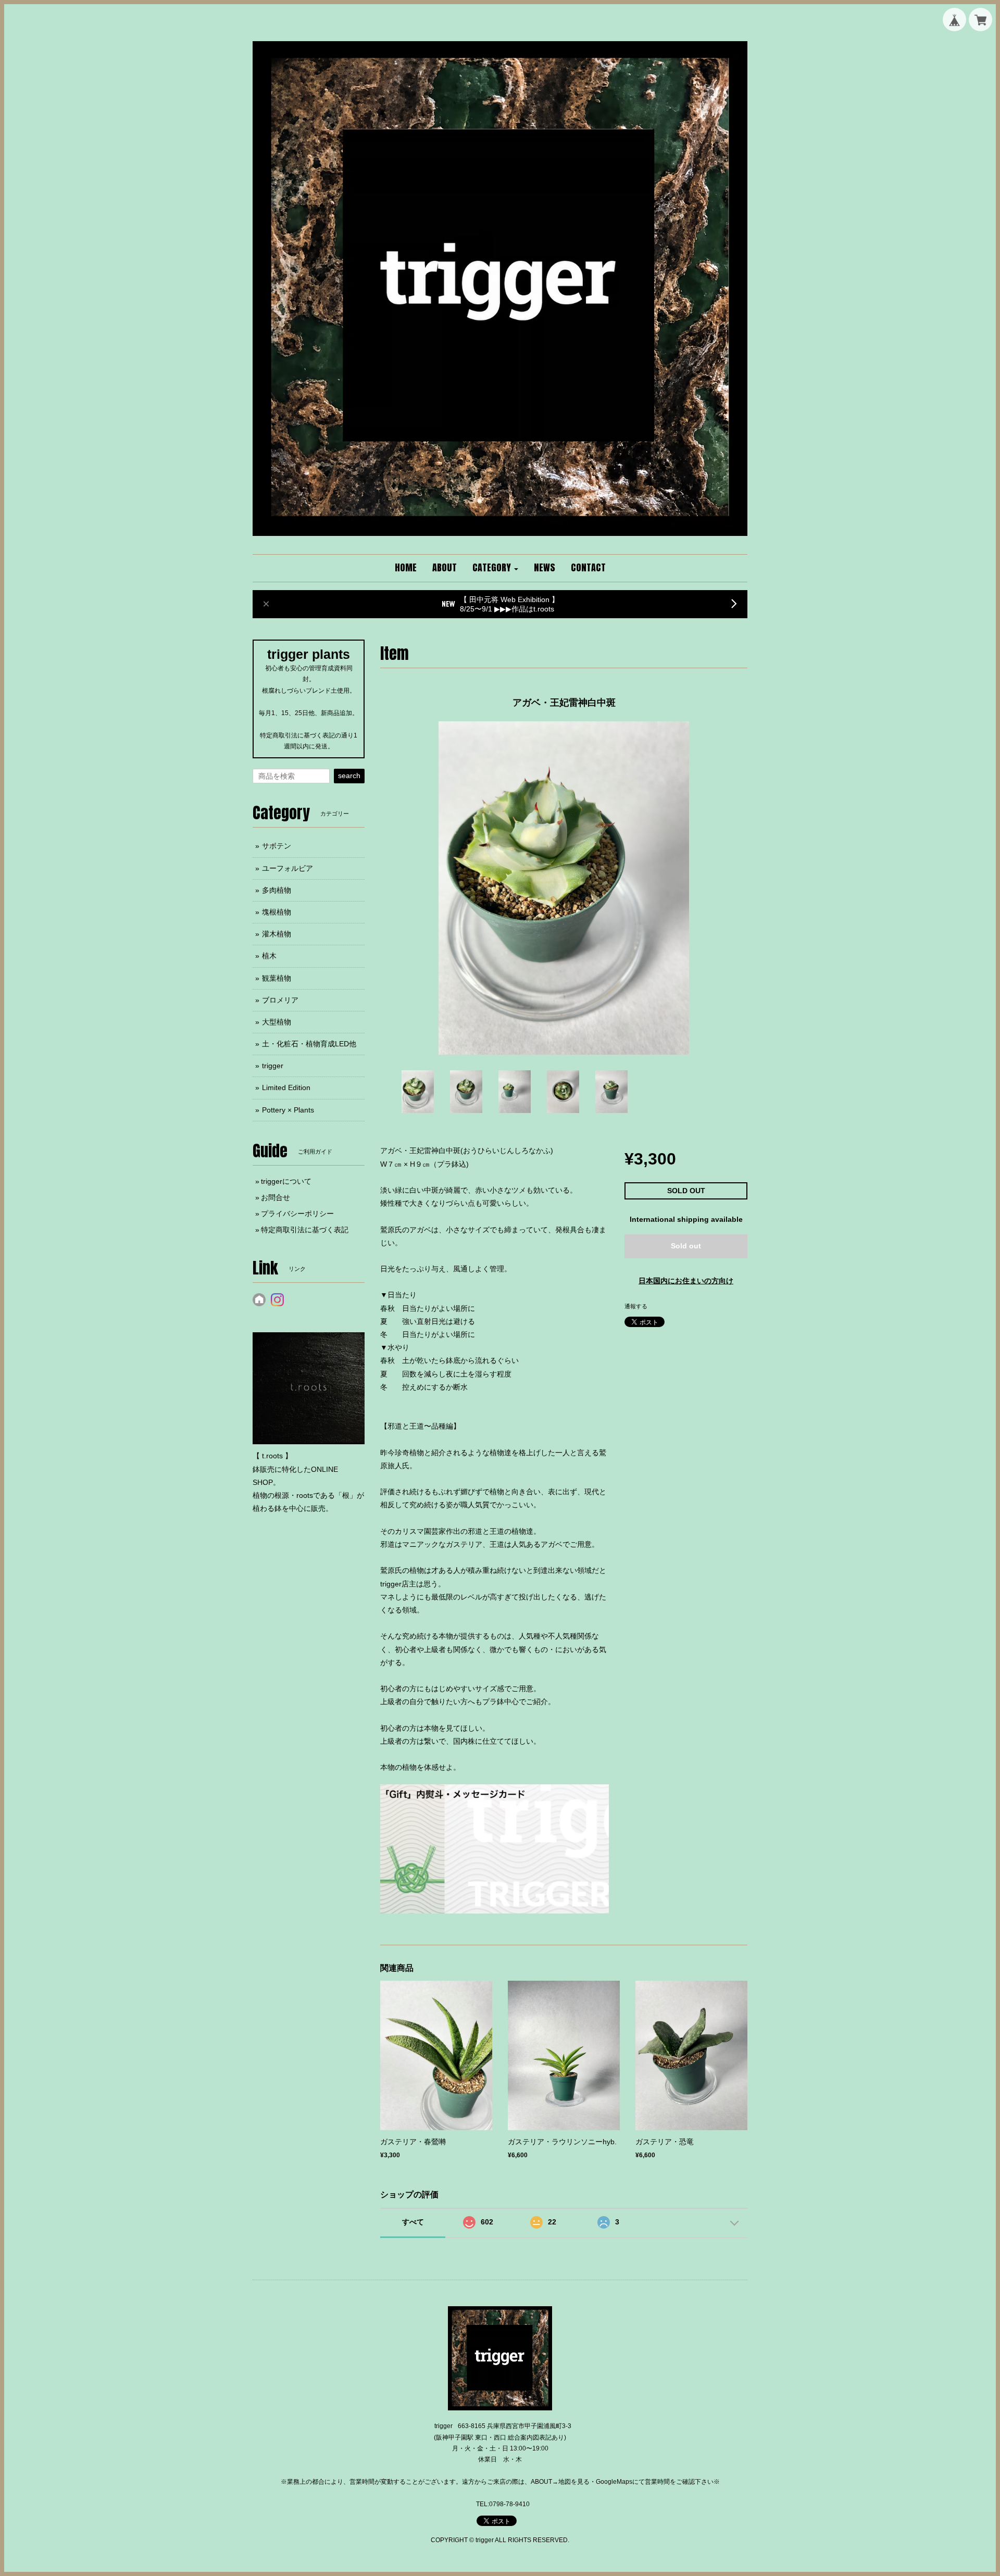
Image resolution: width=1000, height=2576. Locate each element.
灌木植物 (277, 934)
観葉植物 (277, 978)
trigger (273, 1066)
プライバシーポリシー (297, 1214)
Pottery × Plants (288, 1110)
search (349, 776)
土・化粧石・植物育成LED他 (309, 1044)
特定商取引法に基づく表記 (305, 1230)
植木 (269, 956)
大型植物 (277, 1022)
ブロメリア (280, 1000)
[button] (495, 568)
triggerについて (286, 1181)
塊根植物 (277, 912)
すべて (413, 2222)
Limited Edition (286, 1087)
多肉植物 (277, 890)
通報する (636, 1306)
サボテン (277, 846)
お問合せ (276, 1197)
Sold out (686, 1246)
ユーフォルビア (287, 868)
